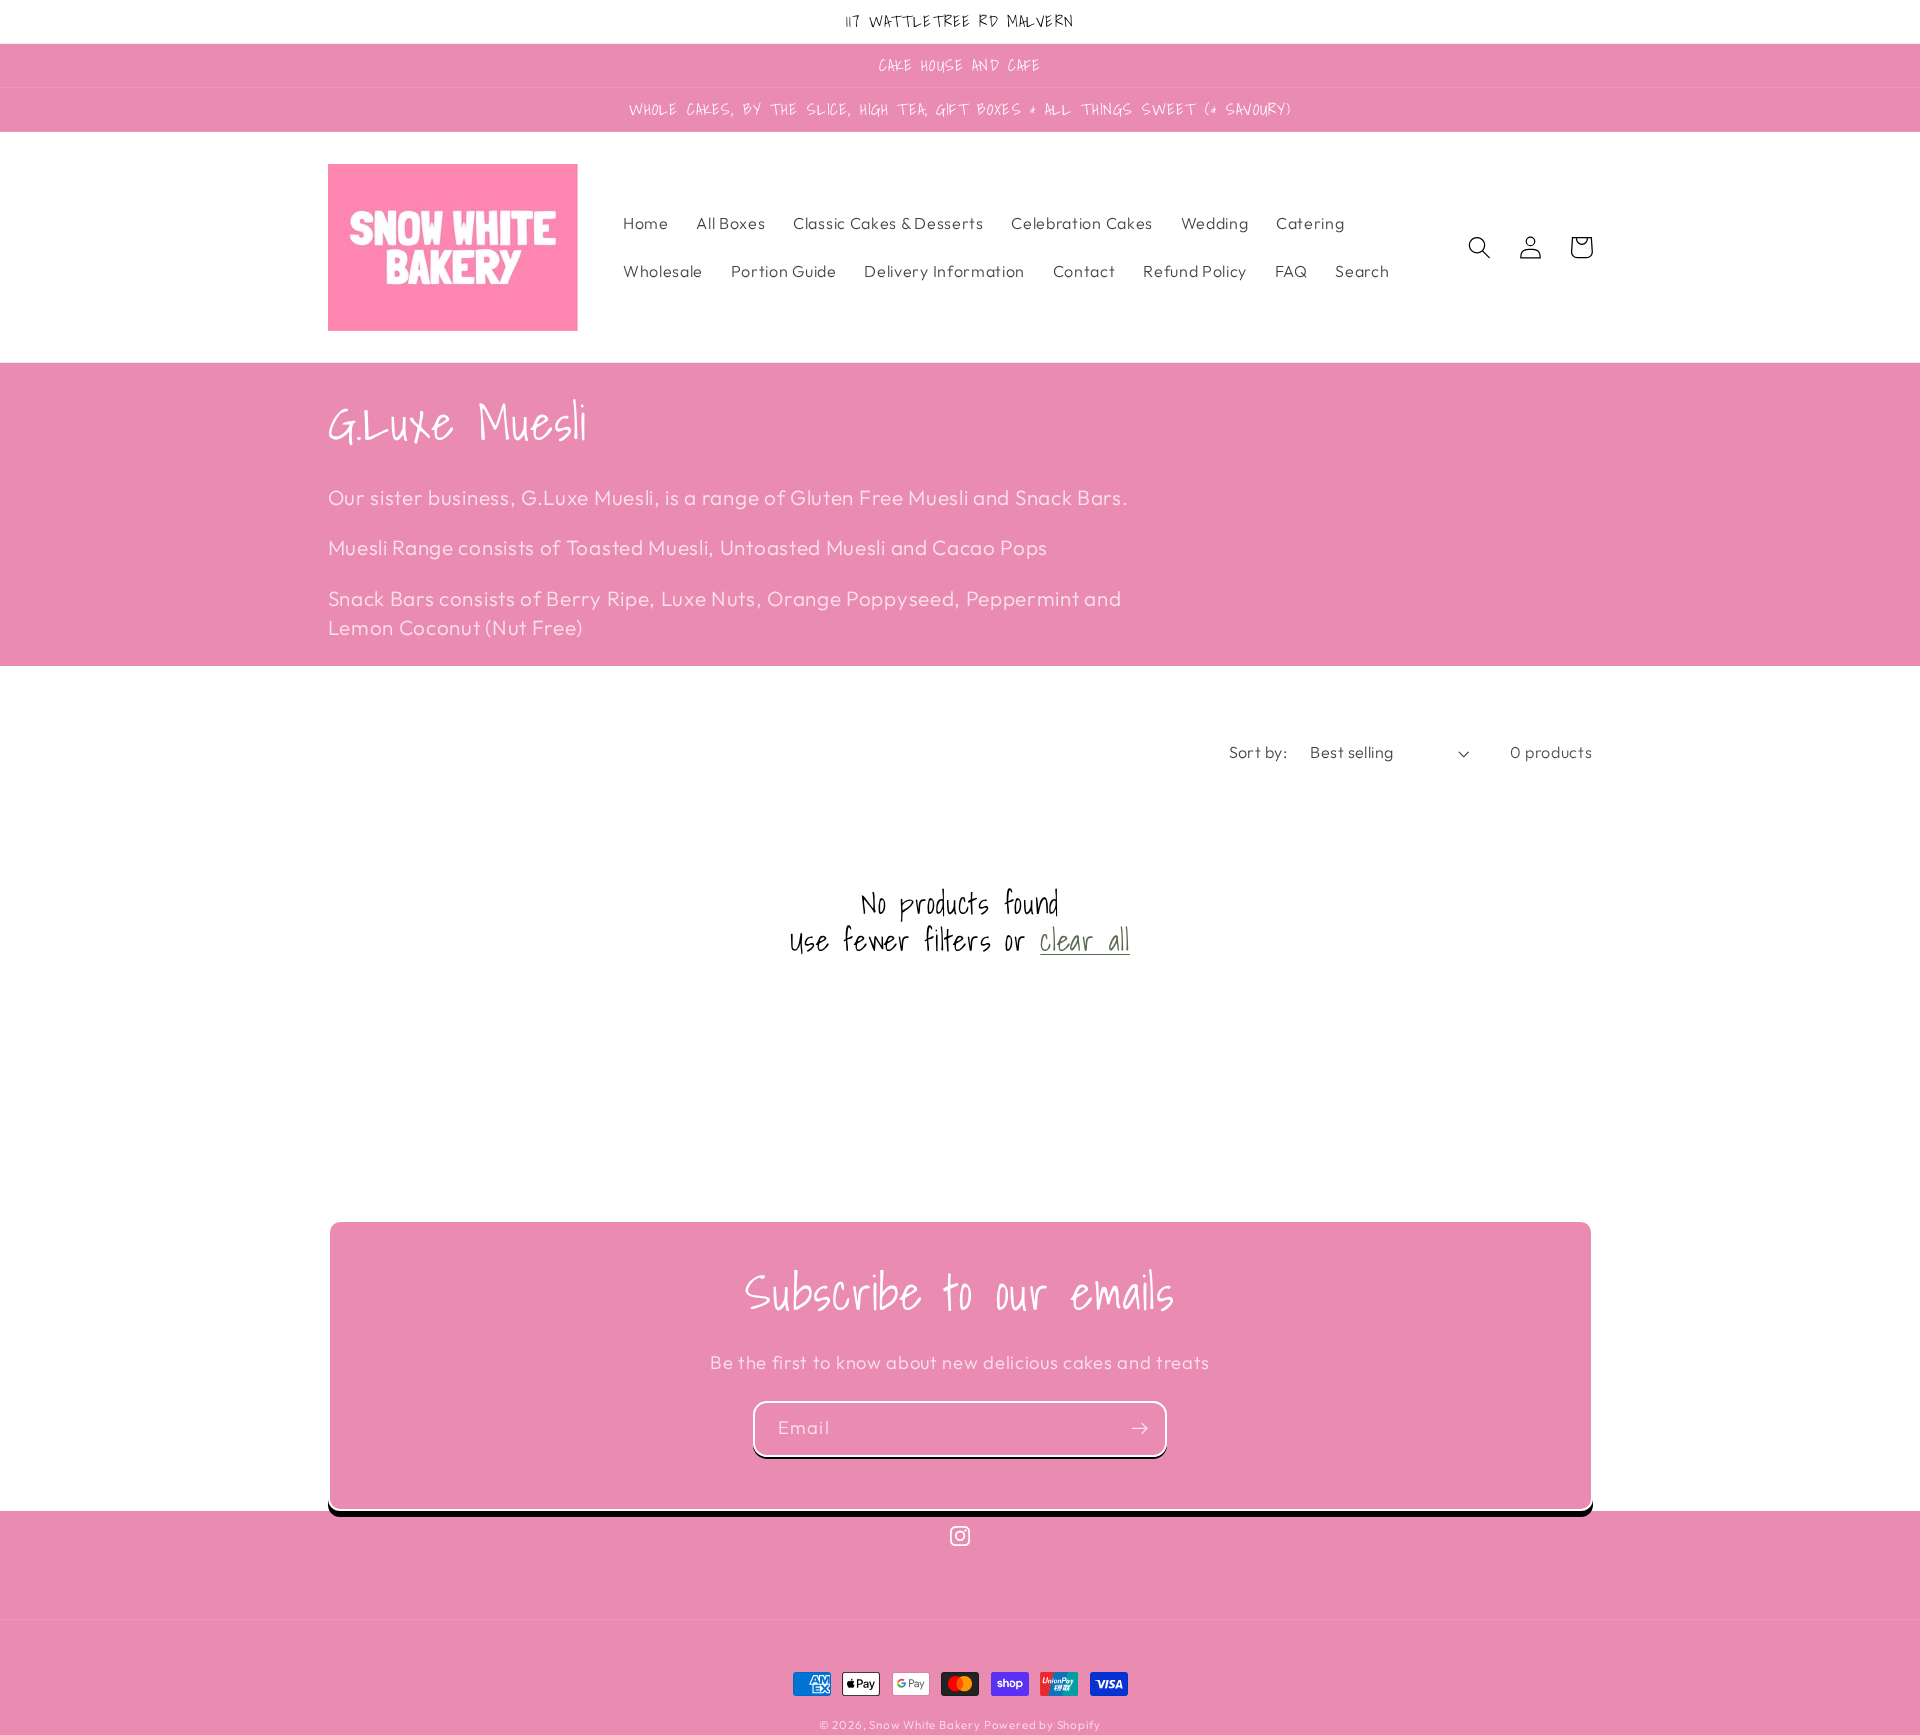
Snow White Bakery (926, 1724)
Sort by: (1258, 752)
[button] (1480, 247)
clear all (1084, 940)
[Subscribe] (1139, 1429)
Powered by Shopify (1043, 1724)
